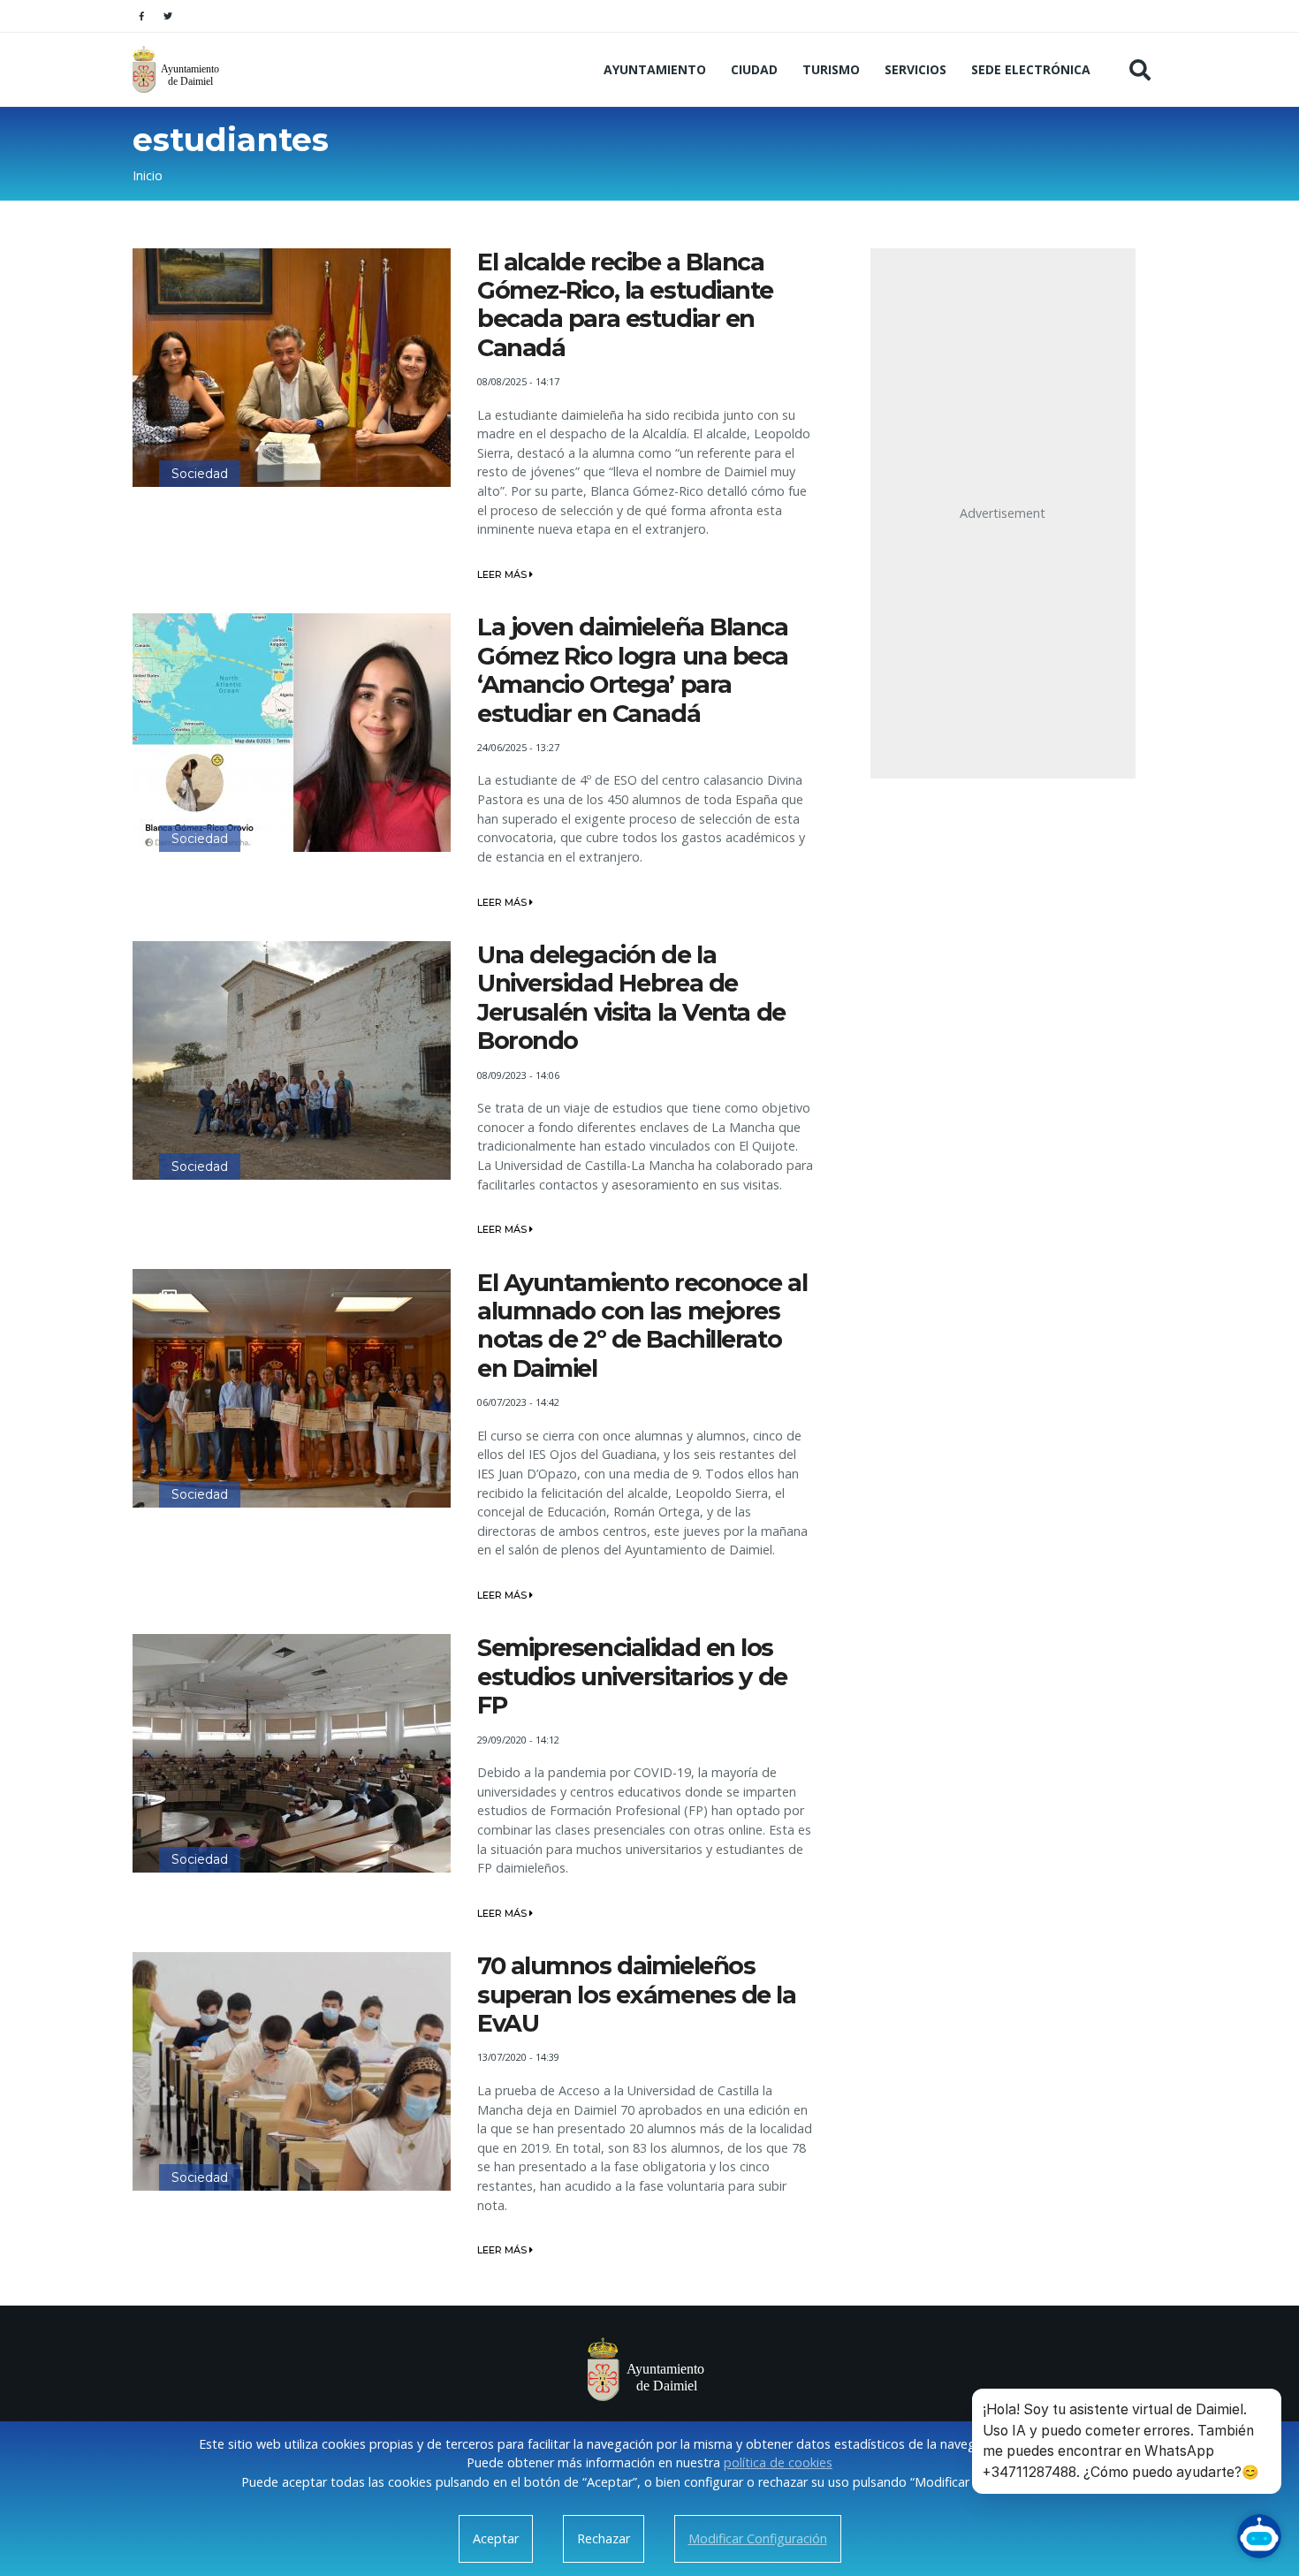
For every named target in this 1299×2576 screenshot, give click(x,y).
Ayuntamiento (655, 69)
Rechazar (604, 2538)
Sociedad (200, 474)
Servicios (915, 69)
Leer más (503, 574)
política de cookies (778, 2462)
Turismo (831, 69)
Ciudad (754, 69)
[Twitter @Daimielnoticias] (168, 16)
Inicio (148, 175)
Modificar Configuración (758, 2538)
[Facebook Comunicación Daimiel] (141, 16)
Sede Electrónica (1031, 69)
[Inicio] (178, 69)
